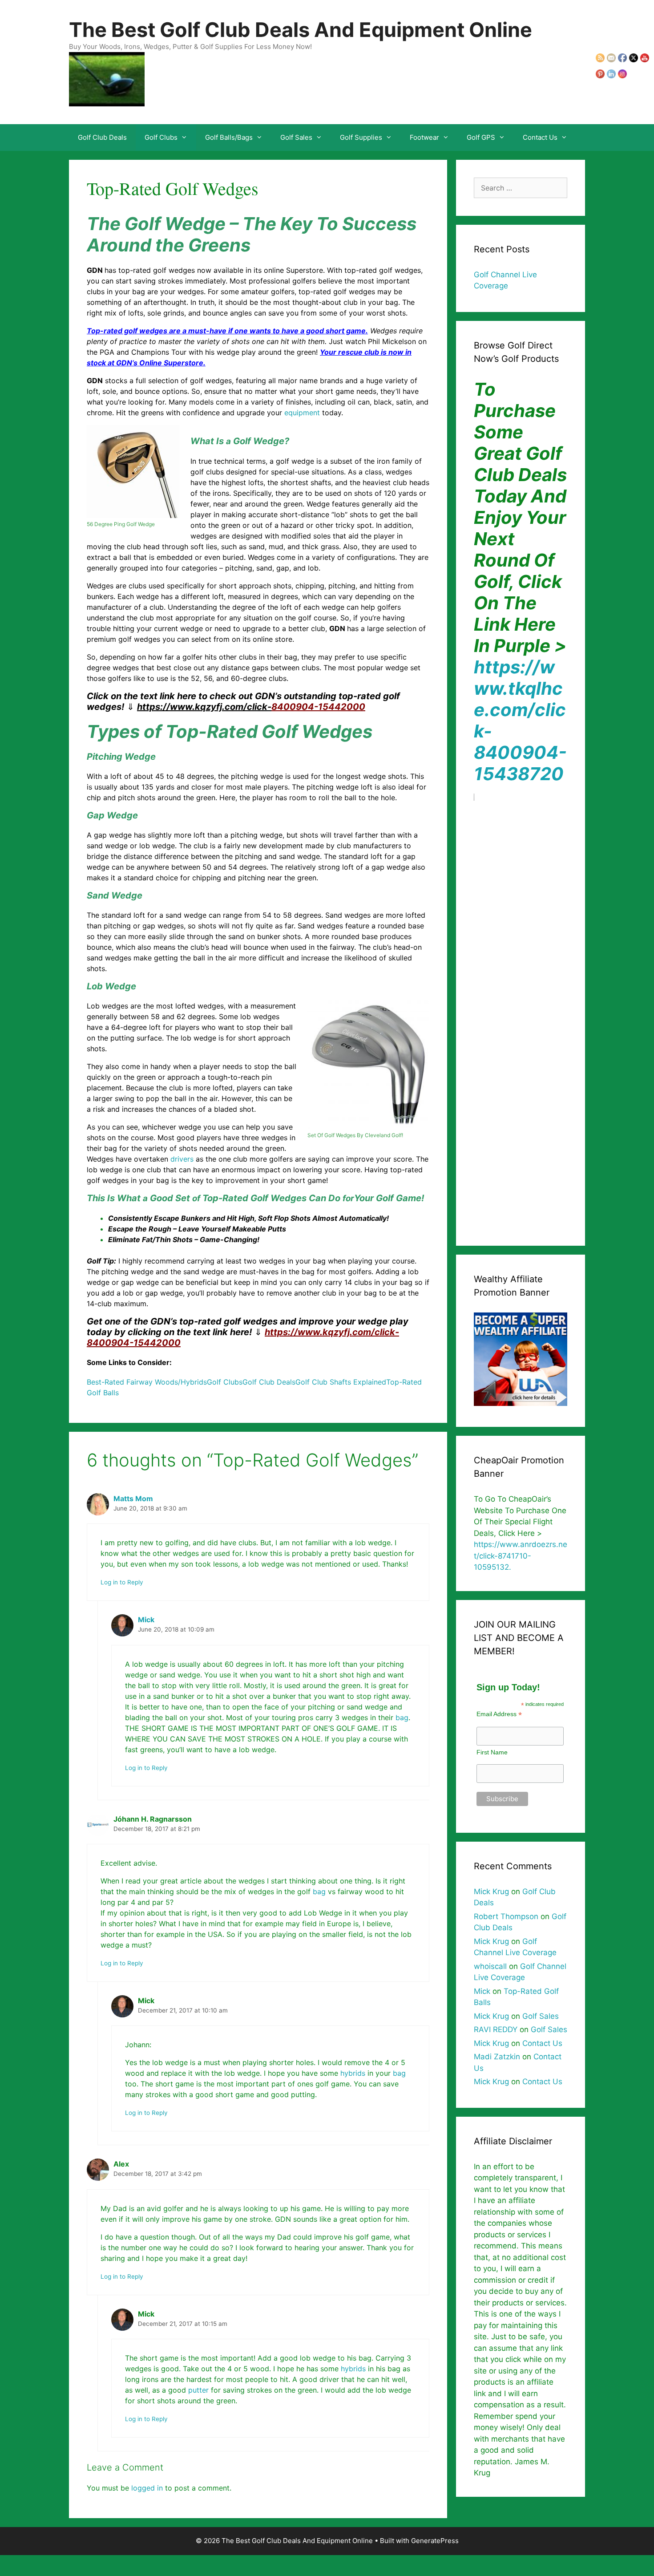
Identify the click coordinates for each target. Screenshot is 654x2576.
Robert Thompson (506, 1916)
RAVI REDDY (496, 2029)
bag (402, 1717)
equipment (302, 413)
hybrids (353, 2073)
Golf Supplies (361, 137)
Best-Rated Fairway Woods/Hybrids (147, 1382)
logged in (147, 2488)
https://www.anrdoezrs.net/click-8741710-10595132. (521, 1556)
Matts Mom (133, 1499)
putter (198, 2390)
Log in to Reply (122, 1582)
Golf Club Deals (102, 137)
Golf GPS (481, 137)
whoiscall (490, 1966)
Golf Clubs (161, 137)
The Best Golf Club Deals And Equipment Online (301, 30)
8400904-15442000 (251, 707)
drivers (182, 1159)
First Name (492, 1752)
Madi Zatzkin (497, 2057)
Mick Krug (491, 1891)
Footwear (424, 137)
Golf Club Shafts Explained (341, 1382)
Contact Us (540, 137)
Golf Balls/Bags (229, 137)
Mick (146, 1620)
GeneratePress (435, 2541)
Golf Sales (296, 137)
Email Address (499, 1714)
